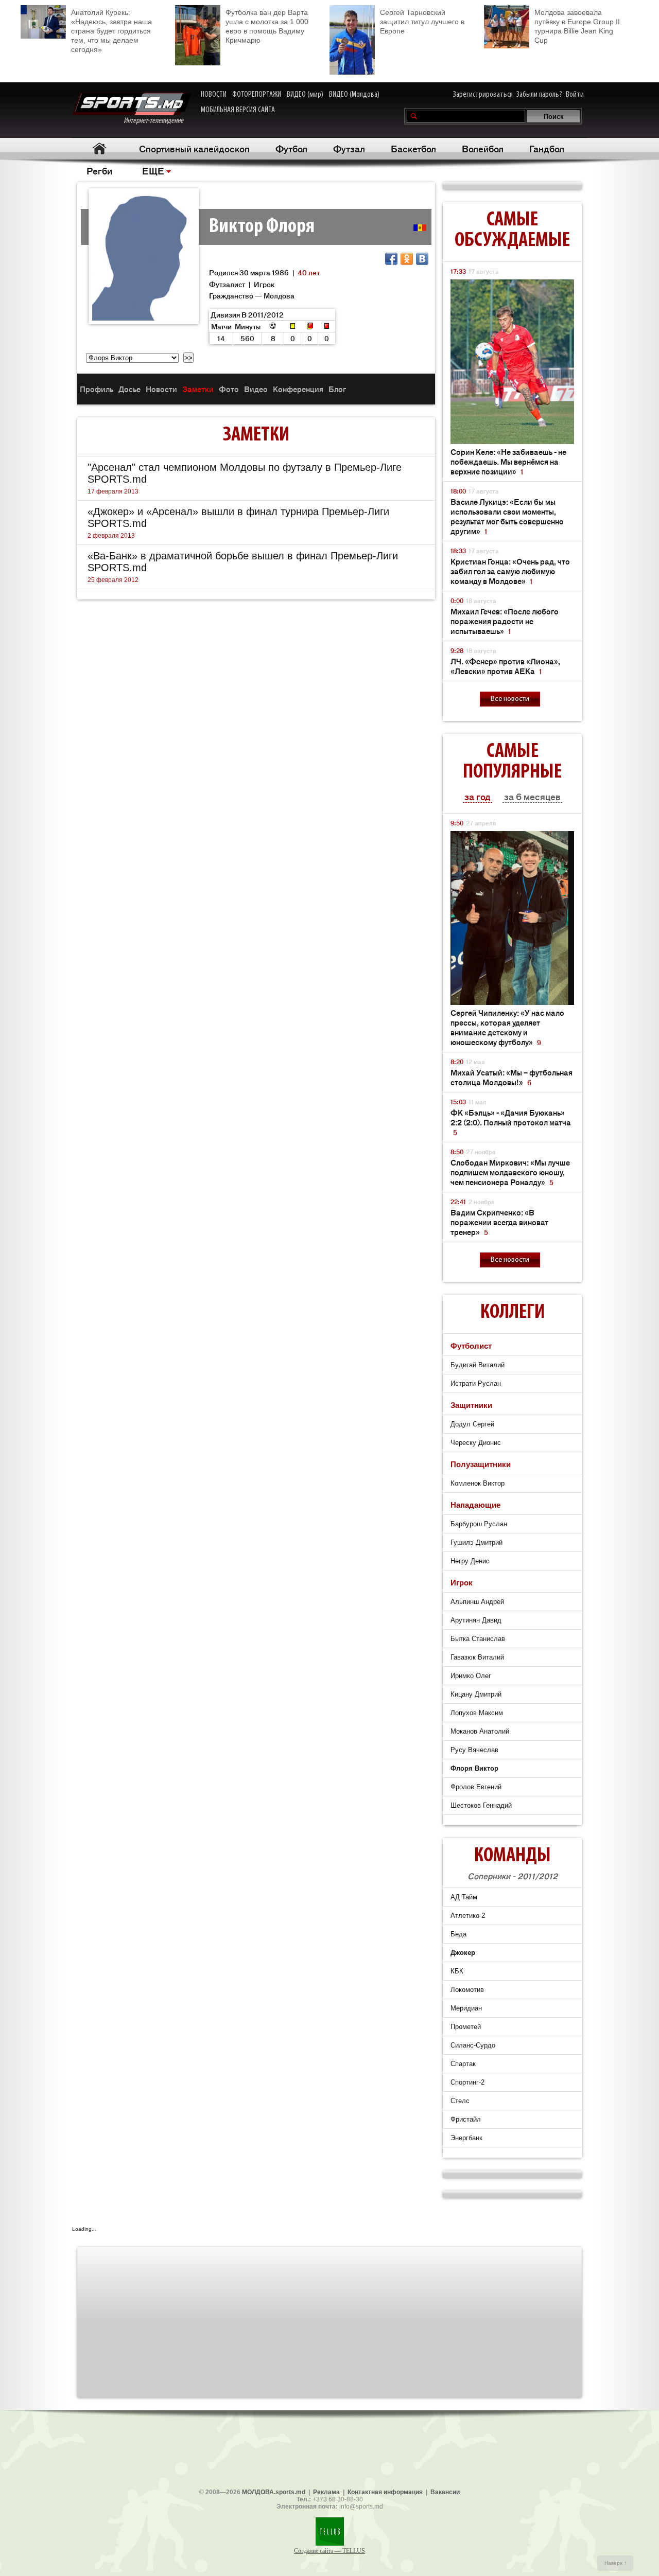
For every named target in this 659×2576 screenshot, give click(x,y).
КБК (457, 1971)
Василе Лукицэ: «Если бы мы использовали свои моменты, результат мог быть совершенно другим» (507, 516)
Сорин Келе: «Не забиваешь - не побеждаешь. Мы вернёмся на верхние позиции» (508, 461)
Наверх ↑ (615, 2563)
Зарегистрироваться (483, 95)
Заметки (198, 389)
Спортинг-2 (467, 2082)
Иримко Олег (471, 1676)
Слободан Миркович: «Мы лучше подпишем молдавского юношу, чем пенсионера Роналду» (510, 1172)
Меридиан (466, 2008)
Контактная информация (385, 2492)
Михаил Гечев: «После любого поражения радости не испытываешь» (505, 621)
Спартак (463, 2064)
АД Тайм (464, 1897)
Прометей (466, 2027)
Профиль (97, 389)
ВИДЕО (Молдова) (354, 95)
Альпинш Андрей (477, 1602)
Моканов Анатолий (480, 1731)
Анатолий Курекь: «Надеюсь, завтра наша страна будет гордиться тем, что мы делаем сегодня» (111, 31)
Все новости (510, 699)
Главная (99, 148)
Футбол (291, 148)
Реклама (326, 2492)
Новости (161, 389)
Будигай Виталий (478, 1365)
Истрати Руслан (476, 1383)
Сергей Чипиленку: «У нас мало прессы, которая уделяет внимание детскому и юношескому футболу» (507, 1027)
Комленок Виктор (478, 1483)
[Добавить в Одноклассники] (407, 259)
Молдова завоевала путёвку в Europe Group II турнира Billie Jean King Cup (577, 26)
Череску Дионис (476, 1443)
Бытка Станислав (478, 1639)
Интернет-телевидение (157, 121)
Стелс (460, 2101)
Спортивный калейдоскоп (194, 148)
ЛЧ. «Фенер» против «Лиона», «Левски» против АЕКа (505, 666)
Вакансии (445, 2492)
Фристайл (466, 2119)
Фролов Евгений (476, 1787)
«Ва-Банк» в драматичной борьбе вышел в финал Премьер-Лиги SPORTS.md (243, 562)
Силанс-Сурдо (473, 2045)
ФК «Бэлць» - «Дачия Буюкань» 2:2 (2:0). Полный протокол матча (511, 1122)
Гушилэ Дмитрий (476, 1542)
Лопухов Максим (477, 1713)
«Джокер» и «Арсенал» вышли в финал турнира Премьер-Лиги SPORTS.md (238, 517)
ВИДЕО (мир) (305, 95)
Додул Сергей (472, 1424)
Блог (337, 389)
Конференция (298, 389)
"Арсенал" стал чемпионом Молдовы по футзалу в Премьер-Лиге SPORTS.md (245, 473)
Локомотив (467, 1990)
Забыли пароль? (539, 95)
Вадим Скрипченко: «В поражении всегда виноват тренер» (499, 1222)
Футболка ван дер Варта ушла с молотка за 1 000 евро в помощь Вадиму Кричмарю (267, 26)
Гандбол (547, 148)
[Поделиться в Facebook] (391, 259)
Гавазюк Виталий (477, 1657)
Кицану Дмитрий (476, 1694)
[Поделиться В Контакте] (422, 259)
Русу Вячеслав (474, 1750)
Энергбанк (466, 2138)
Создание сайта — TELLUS (329, 2551)
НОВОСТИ (214, 95)
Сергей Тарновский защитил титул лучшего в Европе (422, 22)
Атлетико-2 (468, 1916)
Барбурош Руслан (479, 1524)
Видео (256, 389)
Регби (99, 170)
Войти (575, 95)
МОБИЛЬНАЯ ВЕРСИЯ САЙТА (238, 110)
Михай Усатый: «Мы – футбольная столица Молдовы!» (511, 1077)
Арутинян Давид (476, 1620)
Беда (458, 1934)
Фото (229, 389)
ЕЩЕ (153, 170)
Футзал (349, 148)
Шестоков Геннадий (481, 1805)
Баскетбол (413, 148)
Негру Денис (470, 1561)
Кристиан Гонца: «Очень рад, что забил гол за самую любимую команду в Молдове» (510, 571)
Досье (129, 389)
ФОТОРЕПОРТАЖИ (257, 95)
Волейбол (483, 148)
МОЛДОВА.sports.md (274, 2492)
